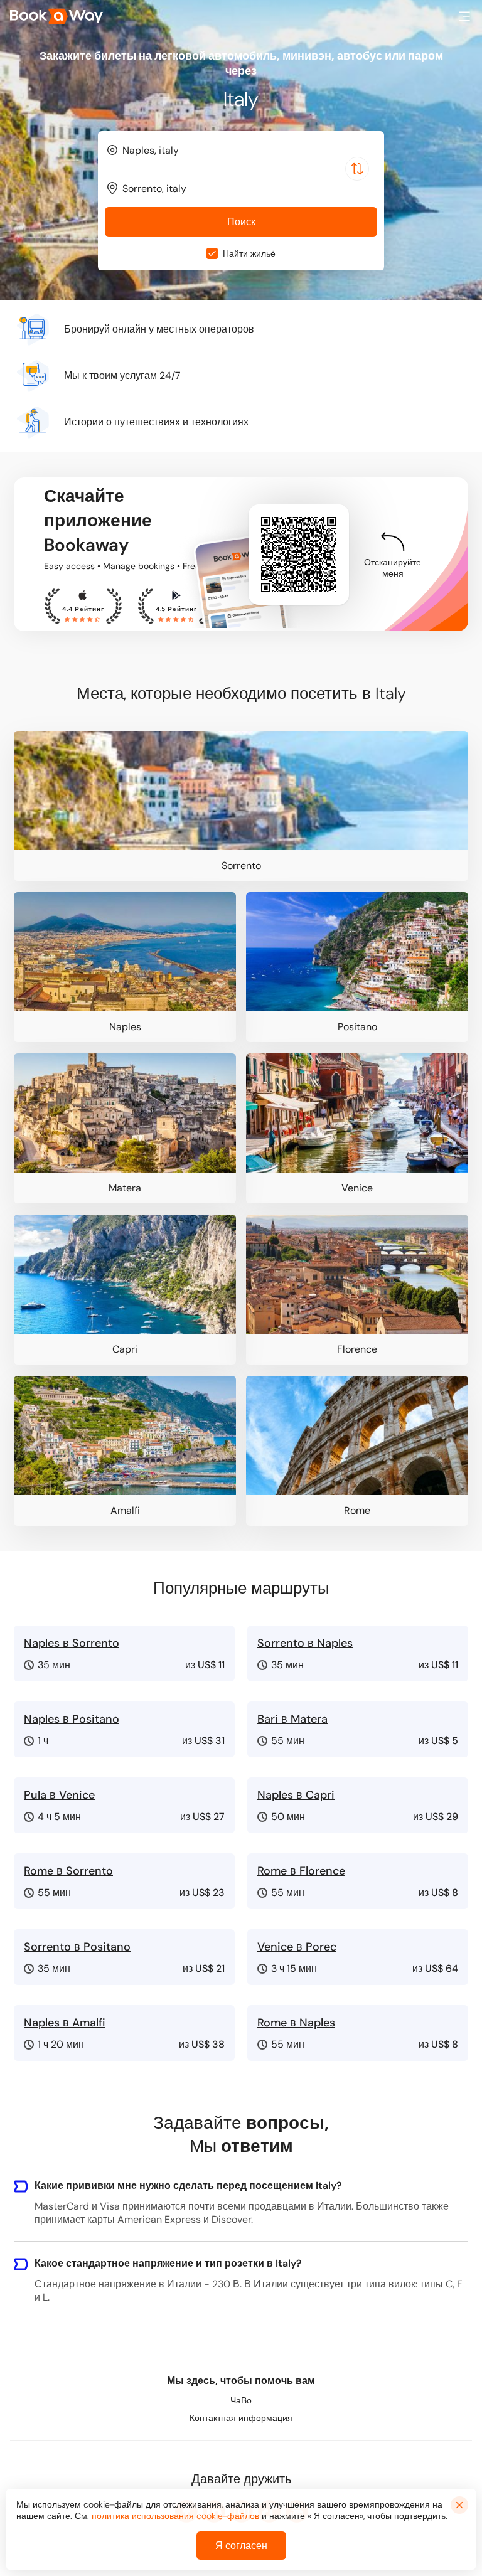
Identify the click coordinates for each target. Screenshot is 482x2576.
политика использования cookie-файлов (177, 2516)
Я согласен (241, 2546)
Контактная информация (241, 2418)
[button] (464, 16)
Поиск (241, 222)
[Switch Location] (357, 169)
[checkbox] (212, 253)
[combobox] (241, 150)
